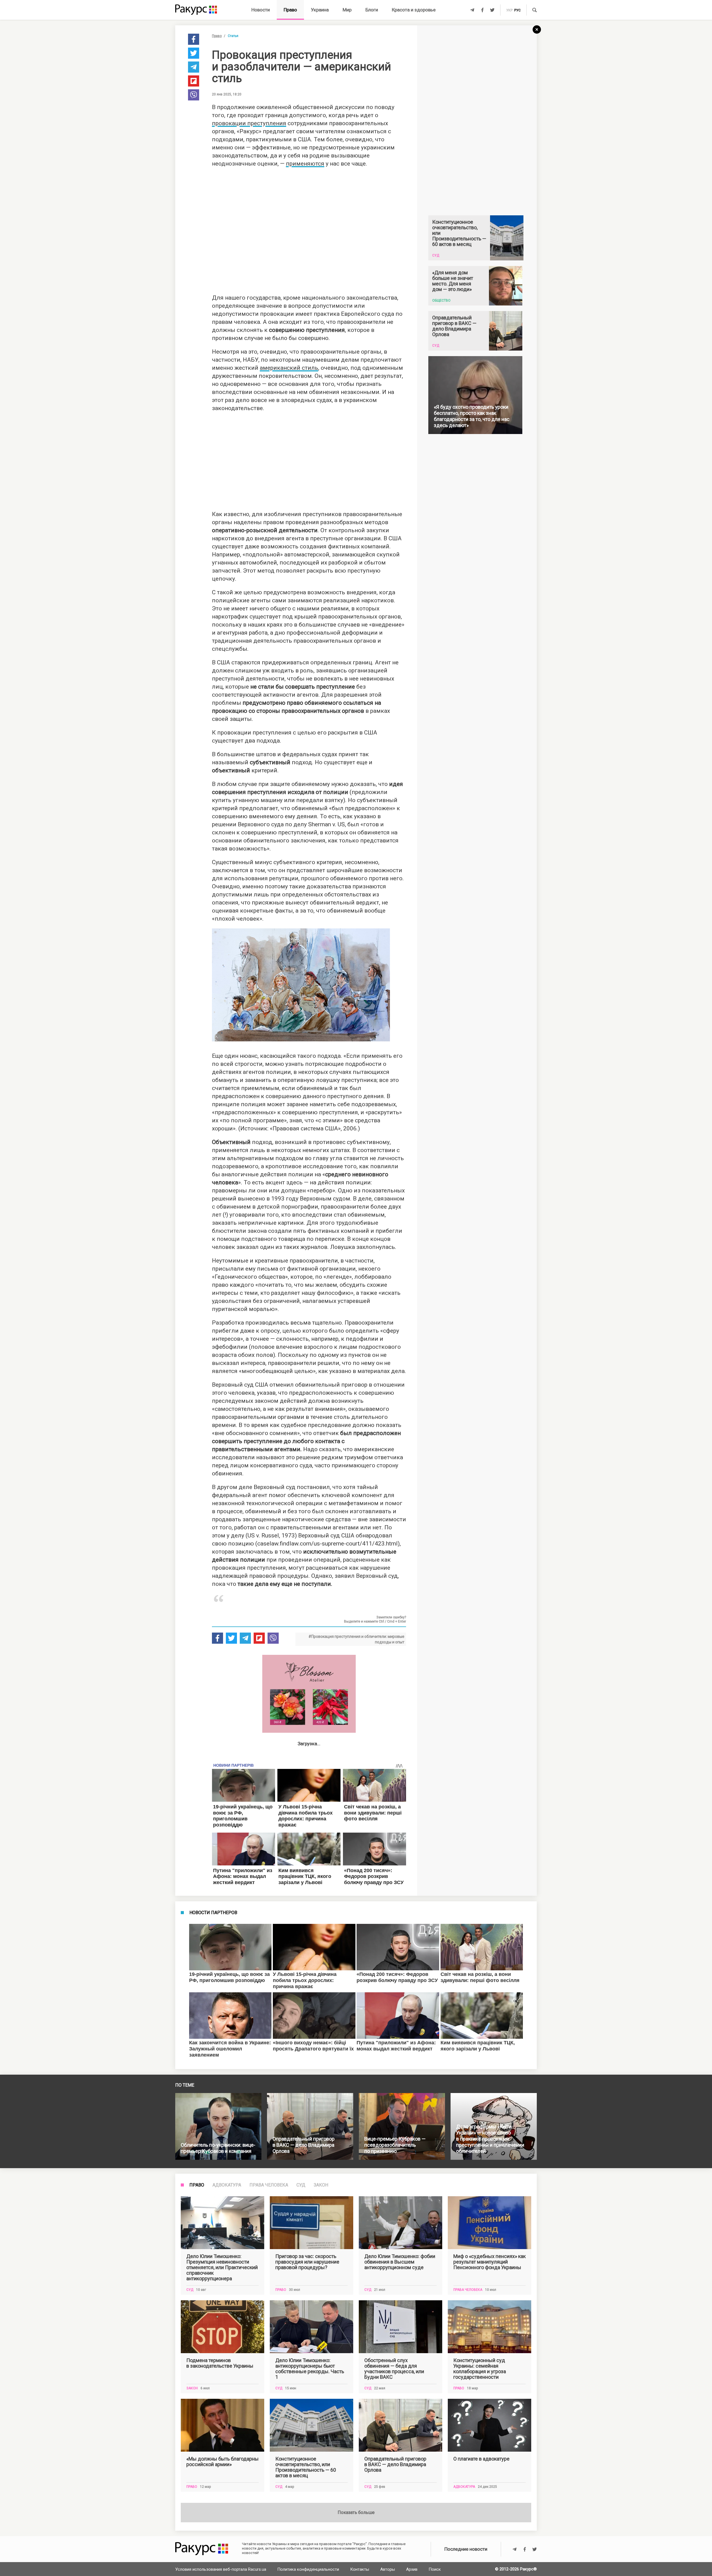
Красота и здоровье (414, 10)
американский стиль (289, 368)
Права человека (269, 2185)
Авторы (388, 2569)
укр (509, 10)
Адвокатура (227, 2185)
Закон (321, 2185)
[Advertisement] (309, 229)
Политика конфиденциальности (308, 2569)
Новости (261, 10)
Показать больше (356, 2512)
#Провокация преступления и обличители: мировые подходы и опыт (356, 1639)
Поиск (435, 2569)
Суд (301, 2185)
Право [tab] (197, 2185)
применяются (305, 164)
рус (517, 10)
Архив (412, 2569)
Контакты (360, 2569)
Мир (347, 10)
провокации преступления (249, 123)
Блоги (372, 10)
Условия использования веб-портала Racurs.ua (221, 2569)
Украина (320, 10)
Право (290, 10)
